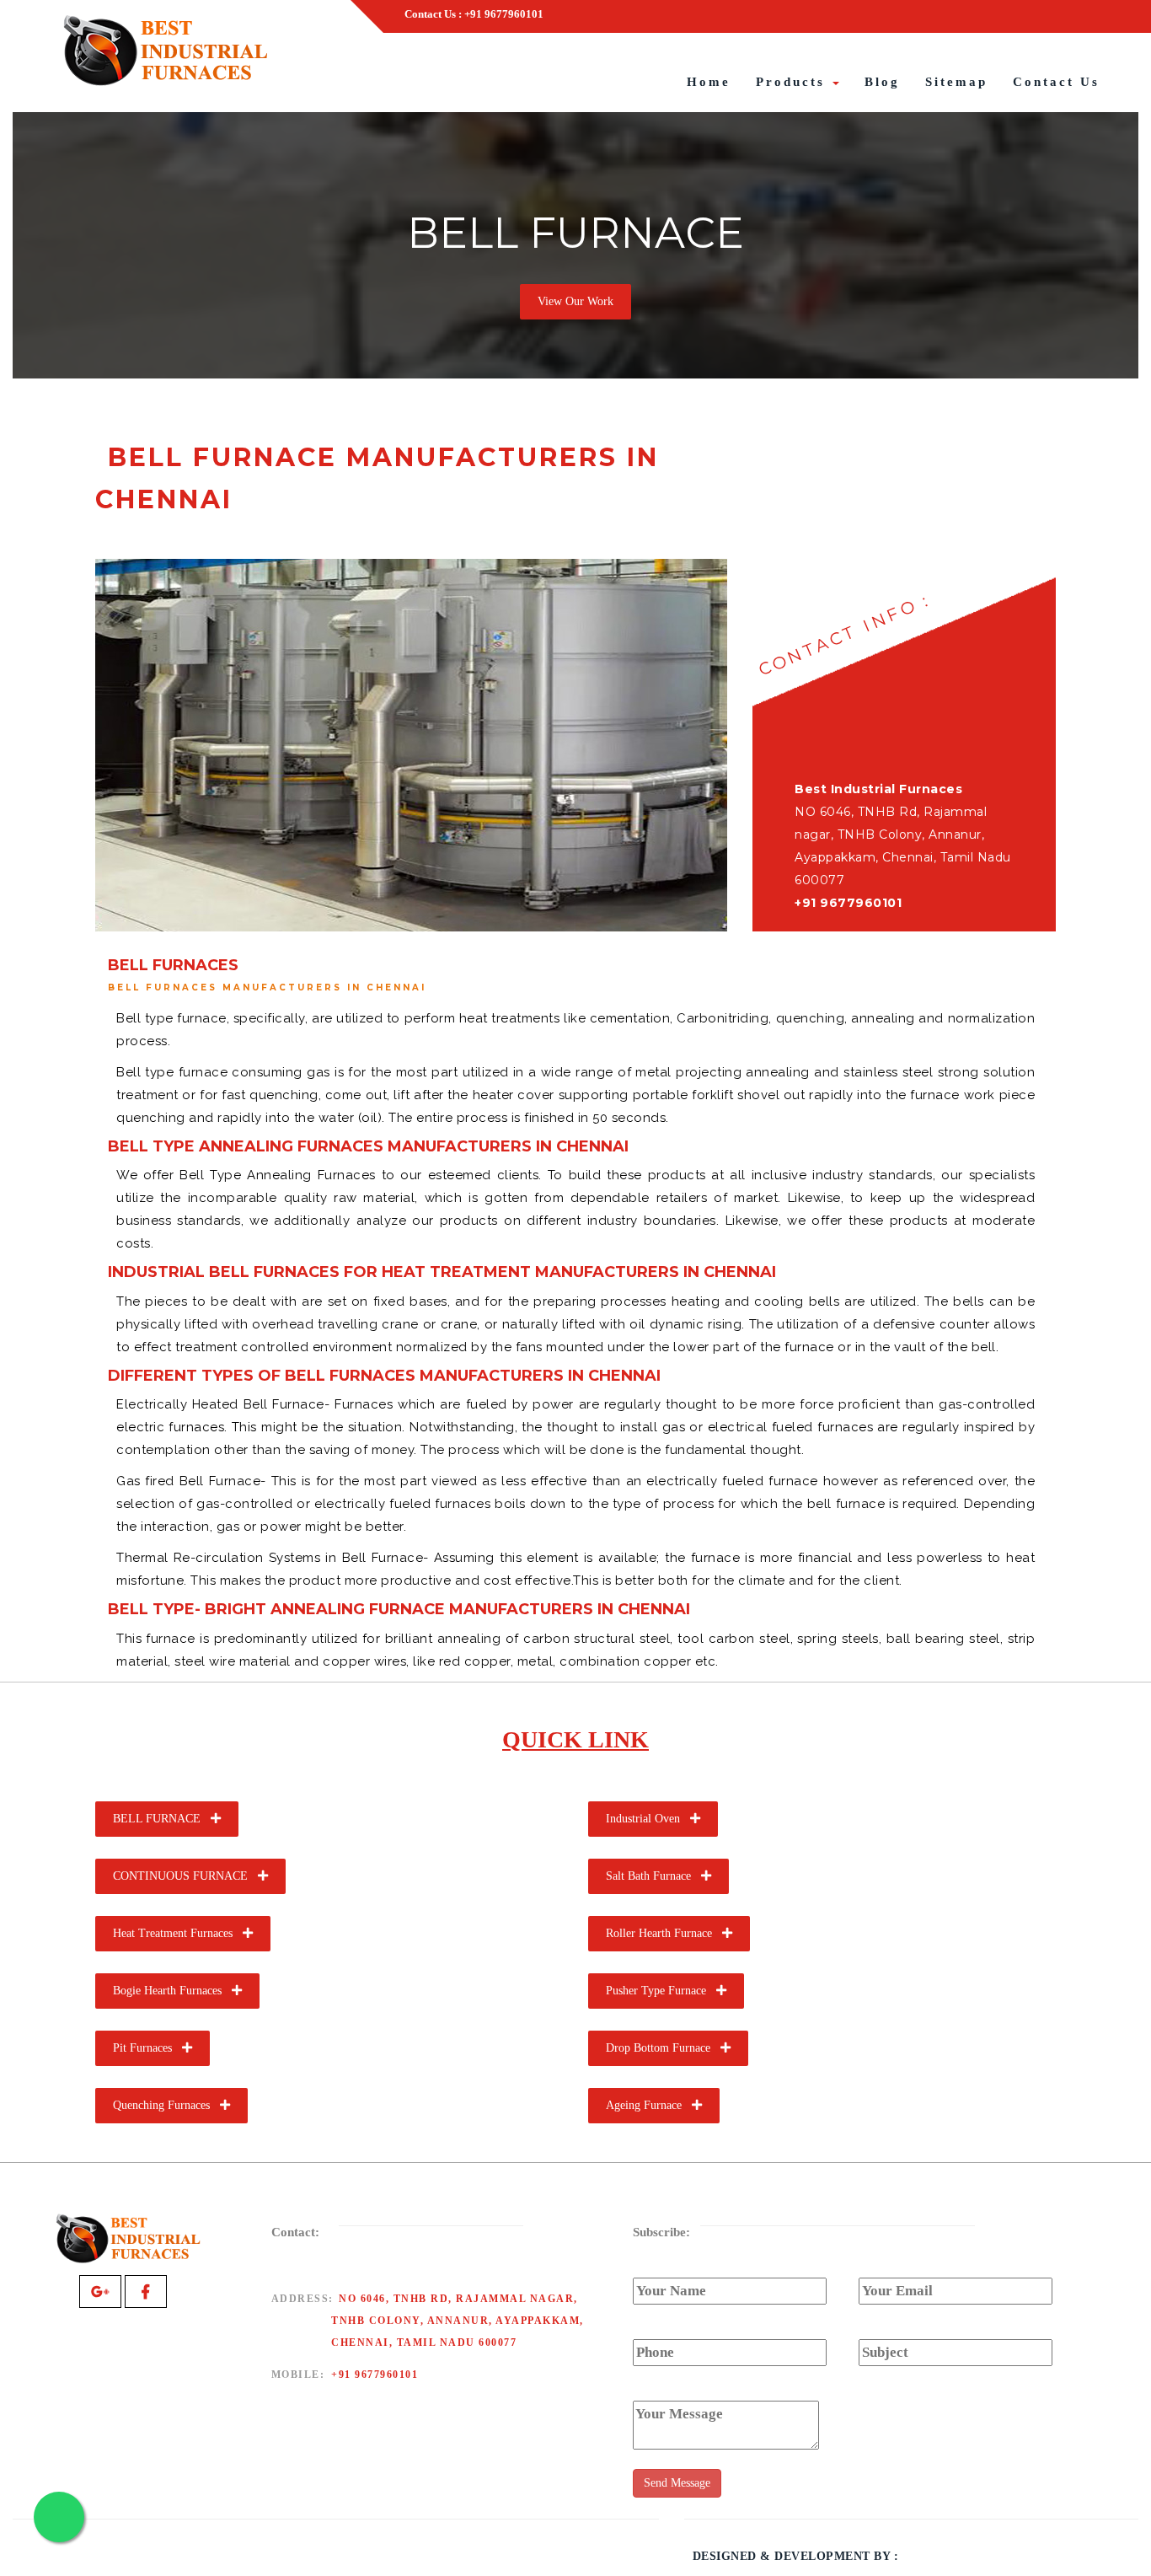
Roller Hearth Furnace (664, 1933)
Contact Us (1056, 82)
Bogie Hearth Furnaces (172, 1991)
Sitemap (956, 82)
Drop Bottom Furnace (663, 2048)
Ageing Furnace (649, 2105)
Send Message (677, 2483)
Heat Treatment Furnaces (178, 1933)
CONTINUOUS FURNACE (185, 1876)
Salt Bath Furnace (653, 1876)
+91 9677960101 (375, 2375)
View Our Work (575, 301)
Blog (882, 82)
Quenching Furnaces (166, 2105)
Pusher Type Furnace (661, 1991)
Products (793, 82)
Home (709, 82)
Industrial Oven (648, 1819)
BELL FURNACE (162, 1819)
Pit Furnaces (147, 2048)
